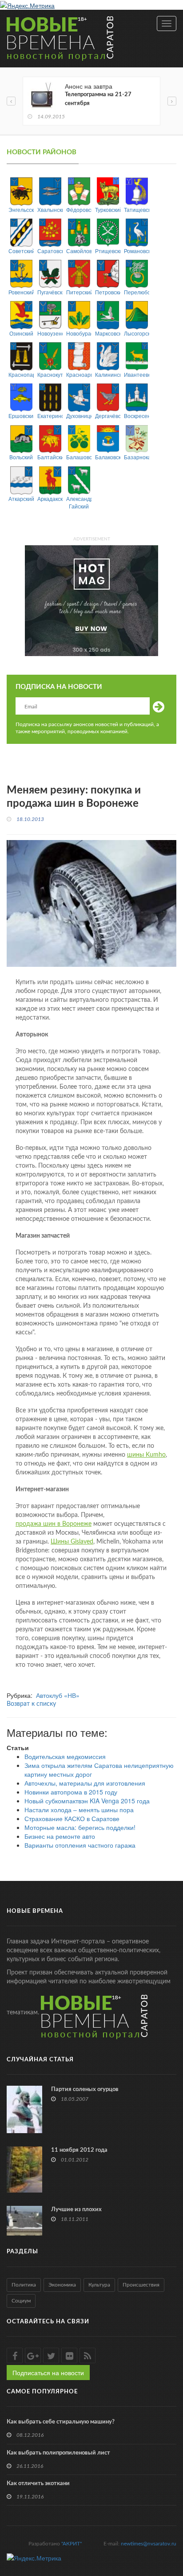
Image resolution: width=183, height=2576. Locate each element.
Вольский (21, 457)
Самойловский (79, 251)
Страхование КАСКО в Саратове (72, 1818)
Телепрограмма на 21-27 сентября (98, 99)
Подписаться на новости (48, 2373)
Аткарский (21, 498)
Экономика (62, 2285)
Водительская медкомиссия (65, 1756)
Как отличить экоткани (38, 2484)
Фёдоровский (79, 209)
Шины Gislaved (72, 1542)
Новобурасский (79, 333)
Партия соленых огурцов (85, 2089)
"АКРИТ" (72, 2544)
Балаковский (108, 457)
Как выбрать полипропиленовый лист (58, 2453)
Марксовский (108, 333)
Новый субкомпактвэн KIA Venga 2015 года (87, 1801)
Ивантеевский (137, 374)
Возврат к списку (31, 1704)
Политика (24, 2285)
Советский (21, 251)
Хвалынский (50, 209)
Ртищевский (108, 251)
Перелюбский (137, 292)
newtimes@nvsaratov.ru (149, 2544)
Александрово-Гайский (79, 502)
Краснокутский (50, 374)
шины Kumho (146, 1455)
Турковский (108, 209)
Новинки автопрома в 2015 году (71, 1792)
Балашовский (79, 457)
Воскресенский (137, 416)
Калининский (108, 374)
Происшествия (141, 2285)
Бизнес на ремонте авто (60, 1836)
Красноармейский (79, 374)
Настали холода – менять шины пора (79, 1810)
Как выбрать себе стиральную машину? (61, 2422)
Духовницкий (79, 416)
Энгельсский (21, 209)
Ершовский (21, 416)
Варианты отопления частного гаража (80, 1845)
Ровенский (21, 292)
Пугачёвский (50, 292)
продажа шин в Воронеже (54, 1524)
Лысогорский (137, 333)
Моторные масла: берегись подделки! (80, 1827)
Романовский (137, 251)
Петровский (108, 292)
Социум (21, 2301)
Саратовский (50, 251)
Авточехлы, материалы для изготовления (85, 1783)
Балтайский (50, 457)
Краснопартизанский (21, 374)
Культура (99, 2285)
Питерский (79, 292)
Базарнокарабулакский (137, 457)
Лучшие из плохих (76, 2210)
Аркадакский (50, 498)
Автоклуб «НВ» (58, 1695)
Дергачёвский (108, 416)
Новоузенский (50, 333)
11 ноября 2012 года (79, 2150)
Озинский (21, 333)
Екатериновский (50, 416)
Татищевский (137, 209)
